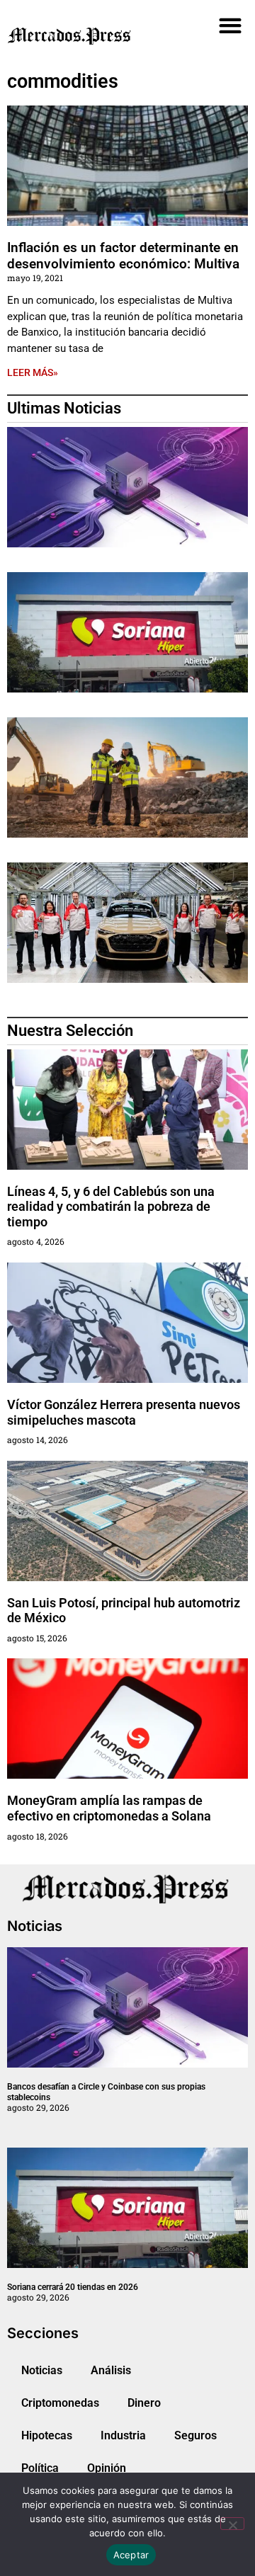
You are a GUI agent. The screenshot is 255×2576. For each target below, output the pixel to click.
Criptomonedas (60, 2403)
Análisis (111, 2370)
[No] (232, 2524)
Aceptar (131, 2555)
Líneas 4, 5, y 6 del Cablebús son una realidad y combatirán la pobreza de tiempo (111, 1207)
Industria (123, 2435)
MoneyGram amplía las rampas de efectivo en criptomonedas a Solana (109, 1808)
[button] (230, 25)
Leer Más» (33, 372)
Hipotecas (47, 2435)
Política (40, 2468)
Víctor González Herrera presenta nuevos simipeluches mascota (124, 1412)
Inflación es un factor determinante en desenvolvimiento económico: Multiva (127, 256)
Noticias (42, 2370)
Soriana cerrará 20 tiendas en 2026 (73, 2287)
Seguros (195, 2435)
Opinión (107, 2468)
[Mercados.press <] (89, 35)
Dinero (144, 2403)
